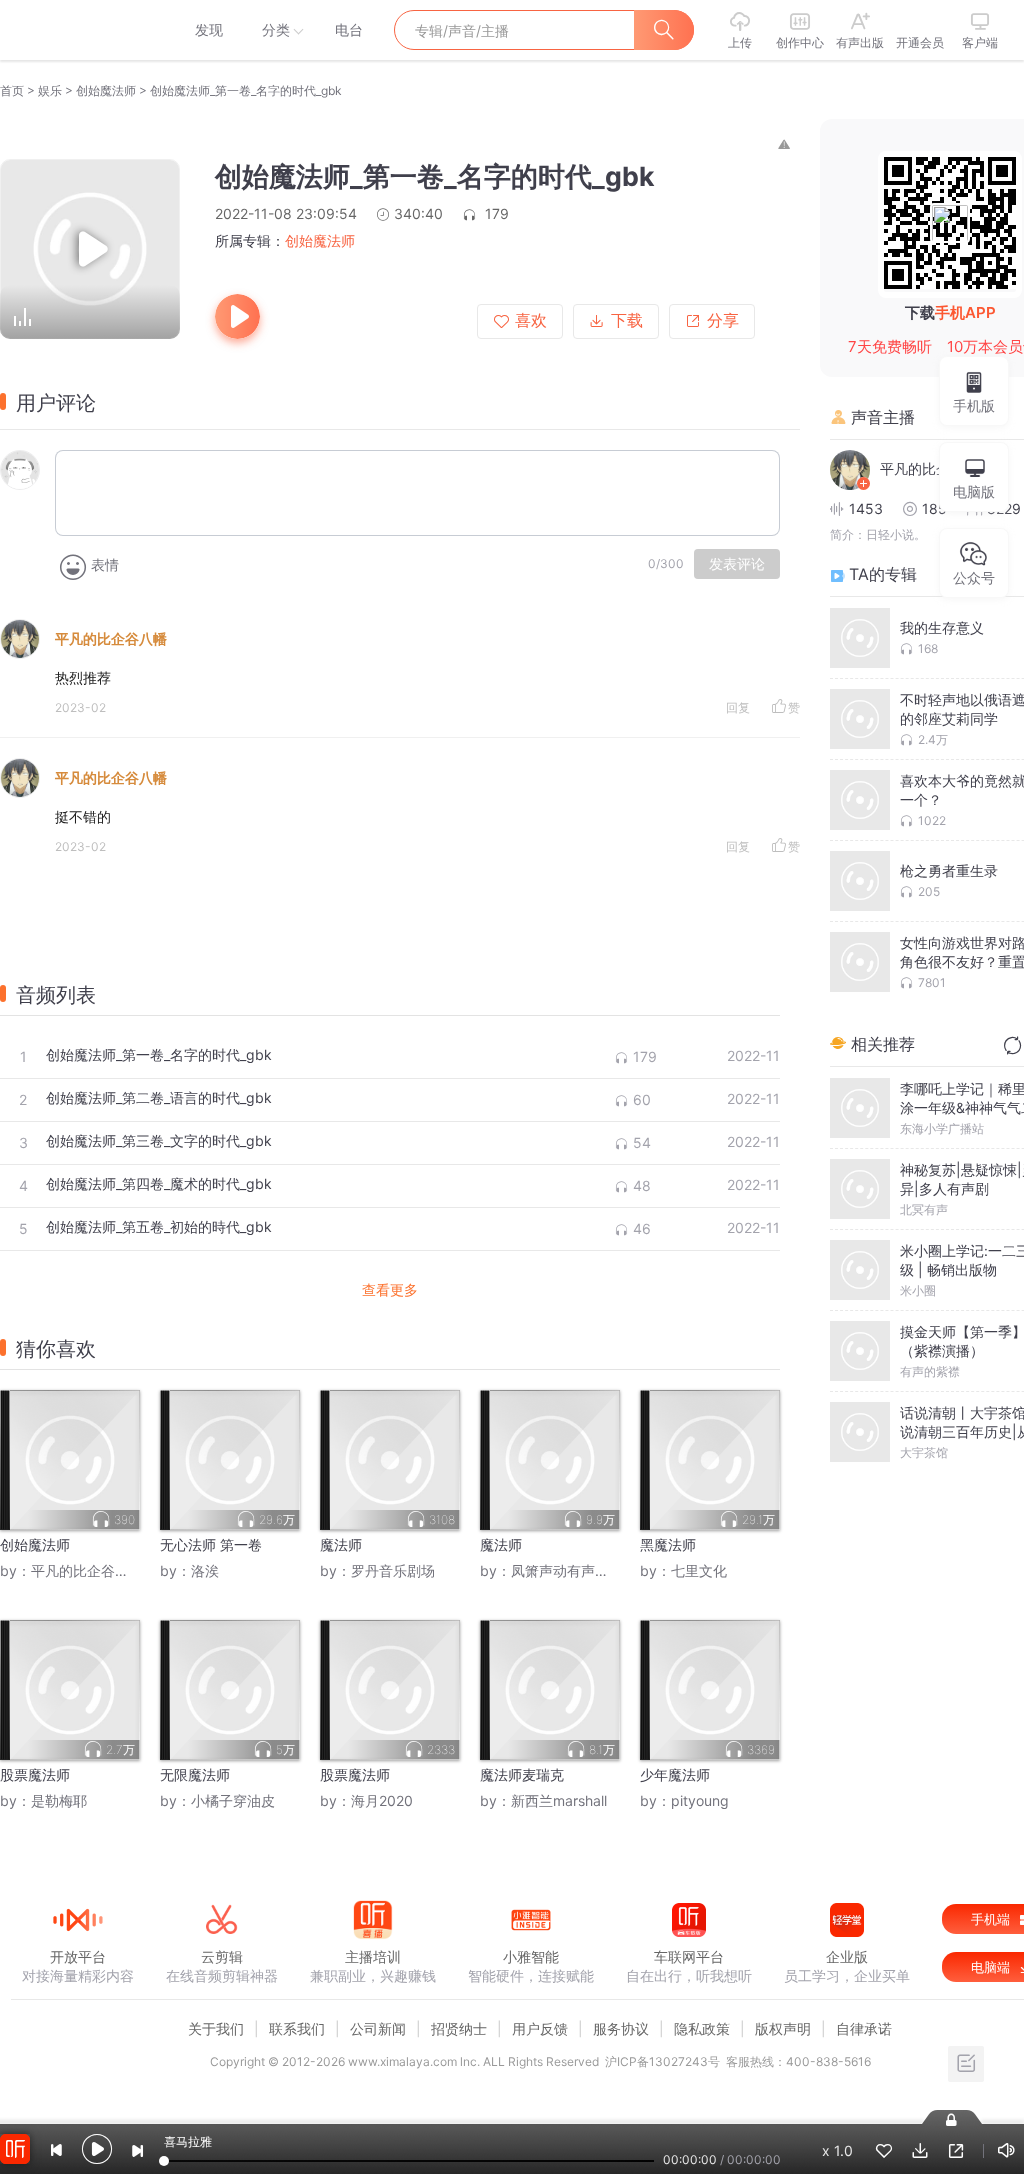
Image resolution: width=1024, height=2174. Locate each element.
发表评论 (737, 564)
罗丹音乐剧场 (393, 1570)
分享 (723, 320)
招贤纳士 (459, 2028)
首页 (12, 90)
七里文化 (699, 1570)
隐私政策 (702, 2028)
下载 (627, 320)
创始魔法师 (106, 90)
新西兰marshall (559, 1800)
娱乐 (50, 90)
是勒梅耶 (59, 1800)
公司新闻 (378, 2028)
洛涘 (205, 1570)
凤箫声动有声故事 (567, 1570)
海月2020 (382, 1800)
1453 (866, 508)
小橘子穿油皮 (233, 1800)
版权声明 (783, 2028)
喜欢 (531, 320)
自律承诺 (864, 2028)
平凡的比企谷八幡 (111, 638)
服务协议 (621, 2028)
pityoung (700, 1800)
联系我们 (297, 2028)
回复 (738, 707)
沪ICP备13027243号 (662, 2061)
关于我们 (216, 2028)
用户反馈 (540, 2028)
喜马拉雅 (77, 30)
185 (934, 508)
